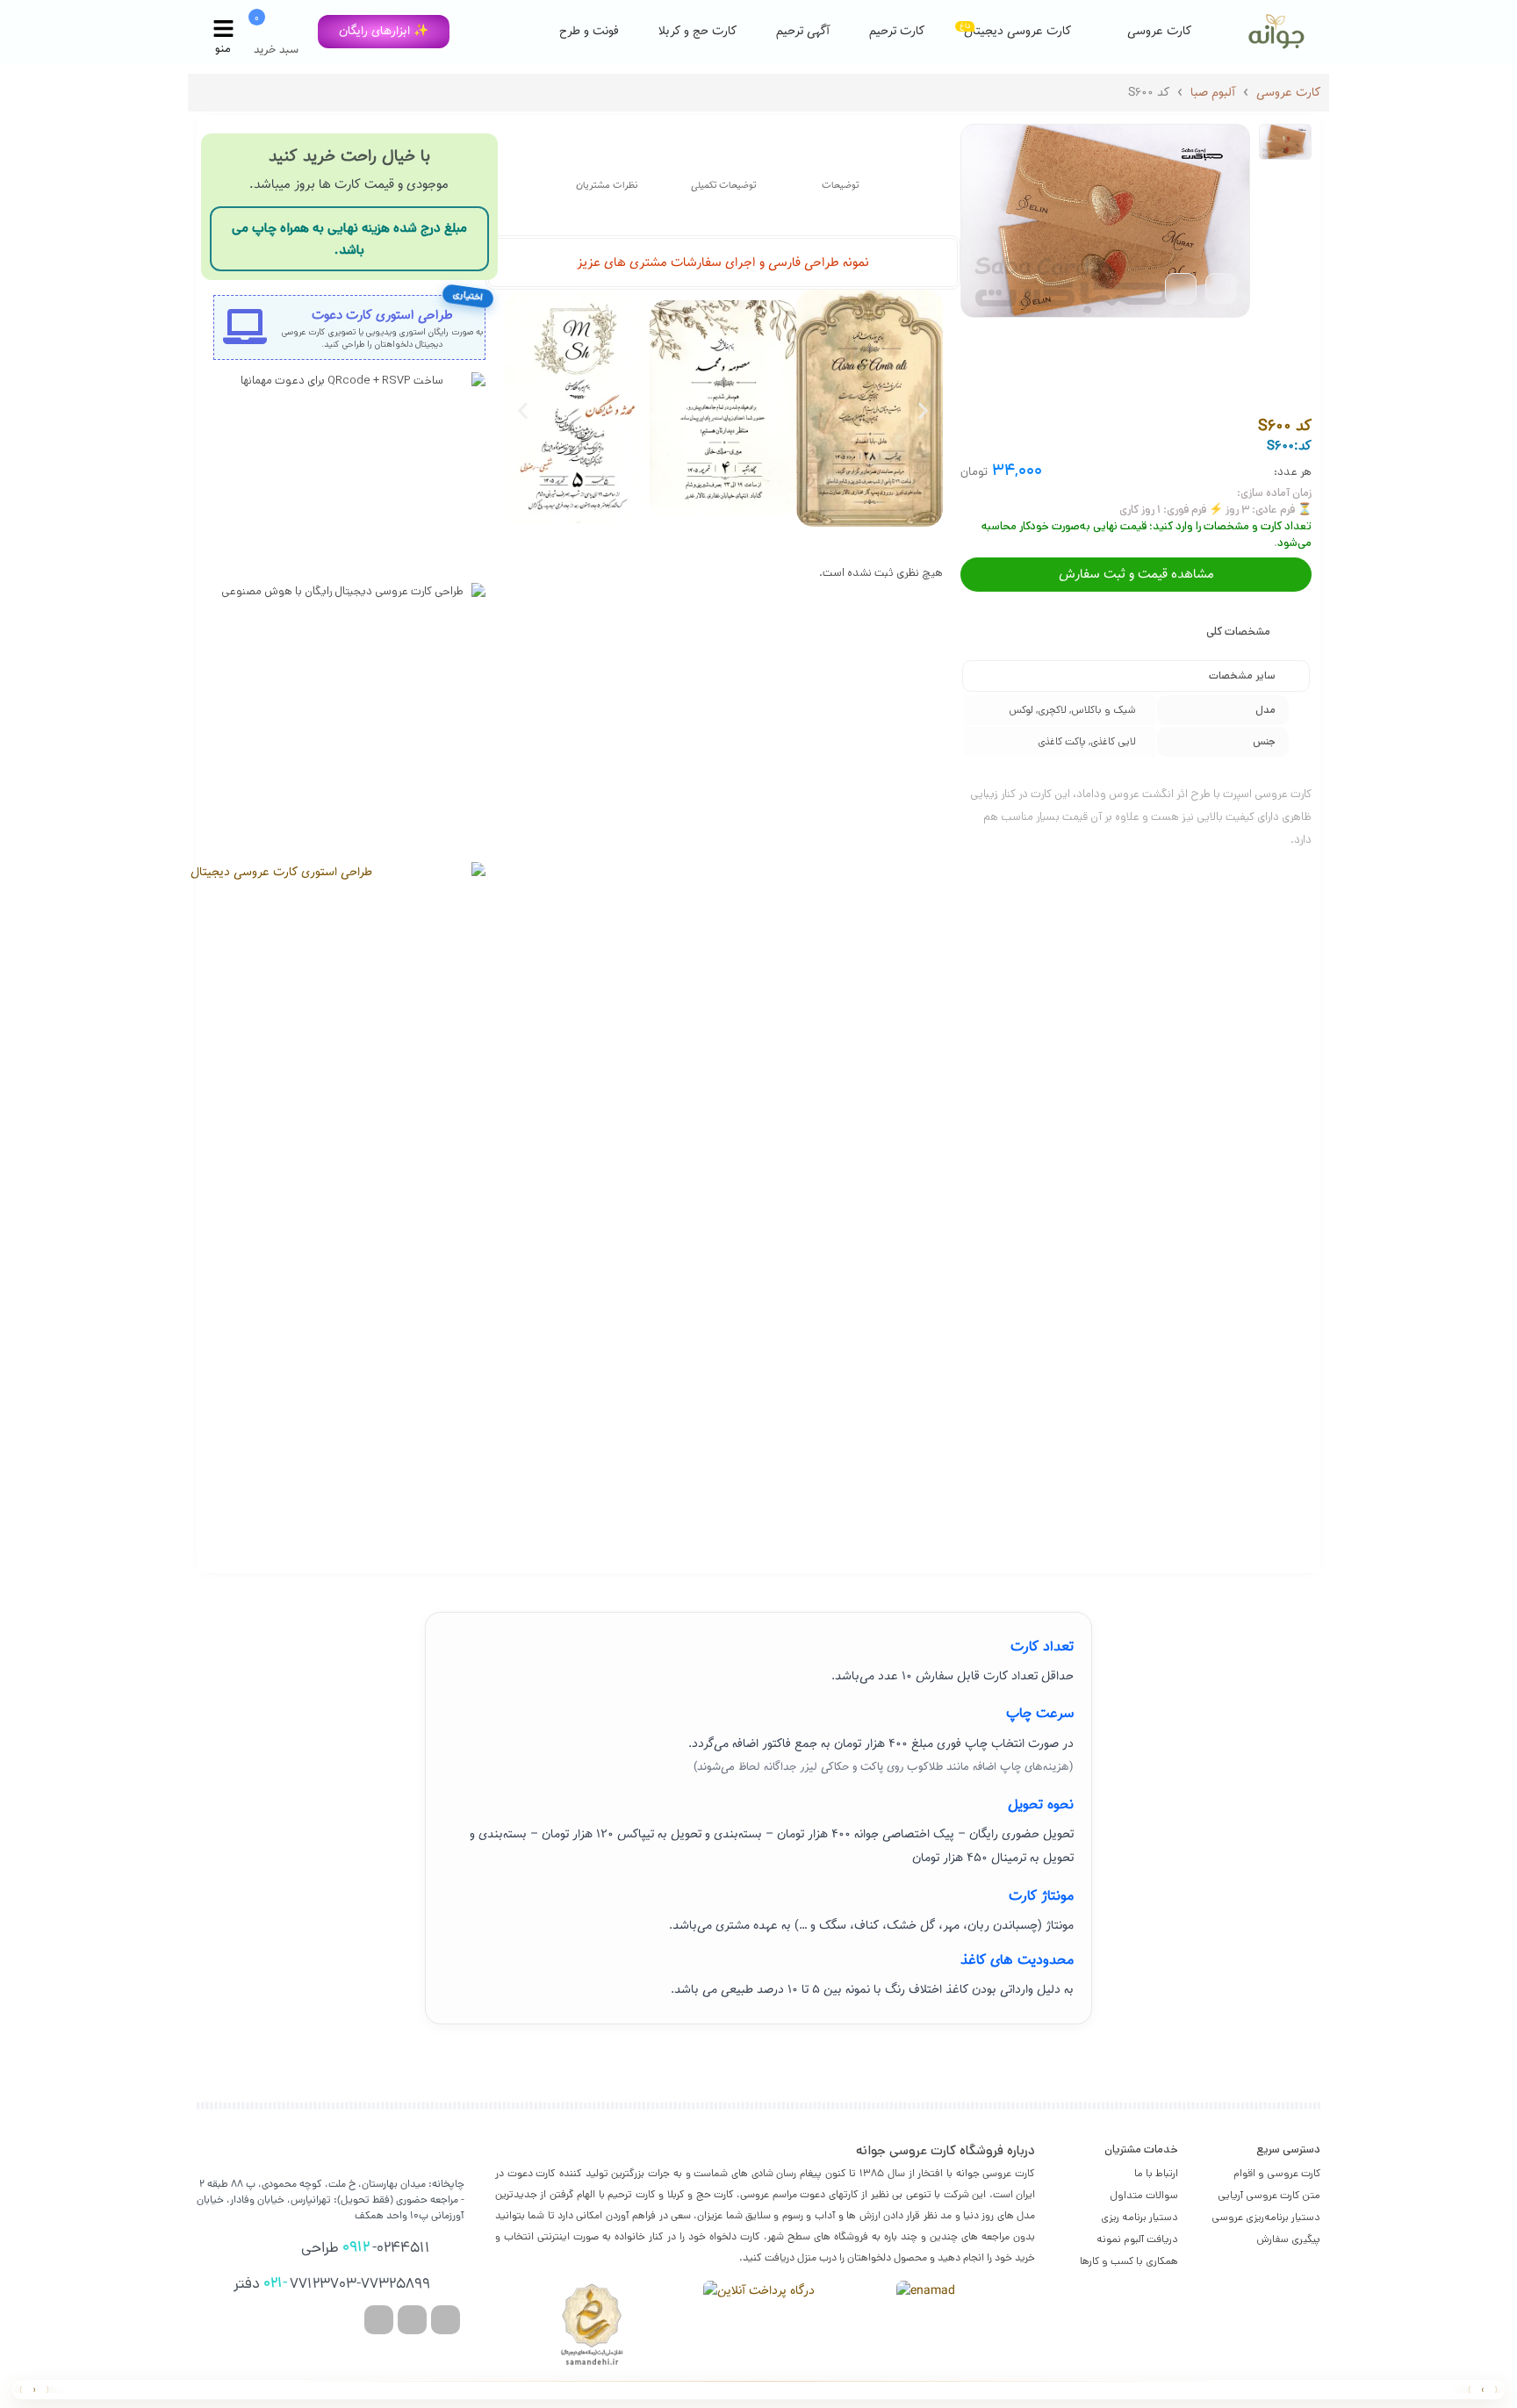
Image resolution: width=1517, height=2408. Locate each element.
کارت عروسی (1288, 93)
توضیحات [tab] (840, 185)
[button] (384, 32)
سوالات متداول (1144, 2195)
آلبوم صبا (1213, 93)
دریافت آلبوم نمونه (1137, 2239)
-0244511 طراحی (366, 2248)
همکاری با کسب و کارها (1129, 2261)
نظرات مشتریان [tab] (607, 185)
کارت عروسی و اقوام (1277, 2173)
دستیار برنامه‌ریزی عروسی (1266, 2217)
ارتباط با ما (1156, 2173)
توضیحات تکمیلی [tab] (723, 185)
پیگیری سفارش (1288, 2239)
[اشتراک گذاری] (1181, 289)
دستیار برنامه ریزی (1140, 2217)
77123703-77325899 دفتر (332, 2284)
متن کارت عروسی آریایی (1269, 2195)
